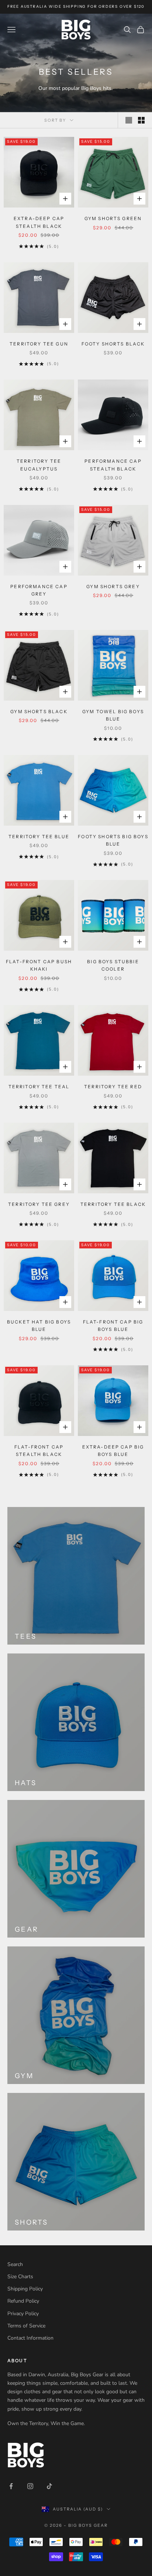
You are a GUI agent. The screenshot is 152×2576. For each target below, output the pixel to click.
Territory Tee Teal (39, 1087)
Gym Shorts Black (39, 712)
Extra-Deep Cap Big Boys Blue (113, 1451)
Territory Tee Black (113, 1204)
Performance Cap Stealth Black (113, 465)
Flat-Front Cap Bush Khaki (39, 965)
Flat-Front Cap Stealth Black (39, 1451)
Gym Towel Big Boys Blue (113, 715)
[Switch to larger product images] (129, 120)
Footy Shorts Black (113, 344)
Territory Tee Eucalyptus (39, 465)
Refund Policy (23, 2301)
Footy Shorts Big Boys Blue (113, 840)
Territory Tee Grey (39, 1204)
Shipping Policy (25, 2289)
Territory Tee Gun (39, 344)
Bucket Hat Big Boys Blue (39, 1326)
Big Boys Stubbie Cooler (113, 965)
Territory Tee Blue (39, 837)
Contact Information (30, 2338)
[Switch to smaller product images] (141, 120)
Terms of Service (26, 2326)
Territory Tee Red (113, 1087)
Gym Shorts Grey (113, 586)
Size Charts (20, 2277)
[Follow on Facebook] (11, 2486)
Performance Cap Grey (39, 590)
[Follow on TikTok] (49, 2486)
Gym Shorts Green (113, 218)
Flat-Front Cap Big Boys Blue (113, 1326)
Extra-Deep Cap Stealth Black (39, 222)
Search (15, 2264)
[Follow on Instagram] (30, 2486)
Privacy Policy (23, 2314)
